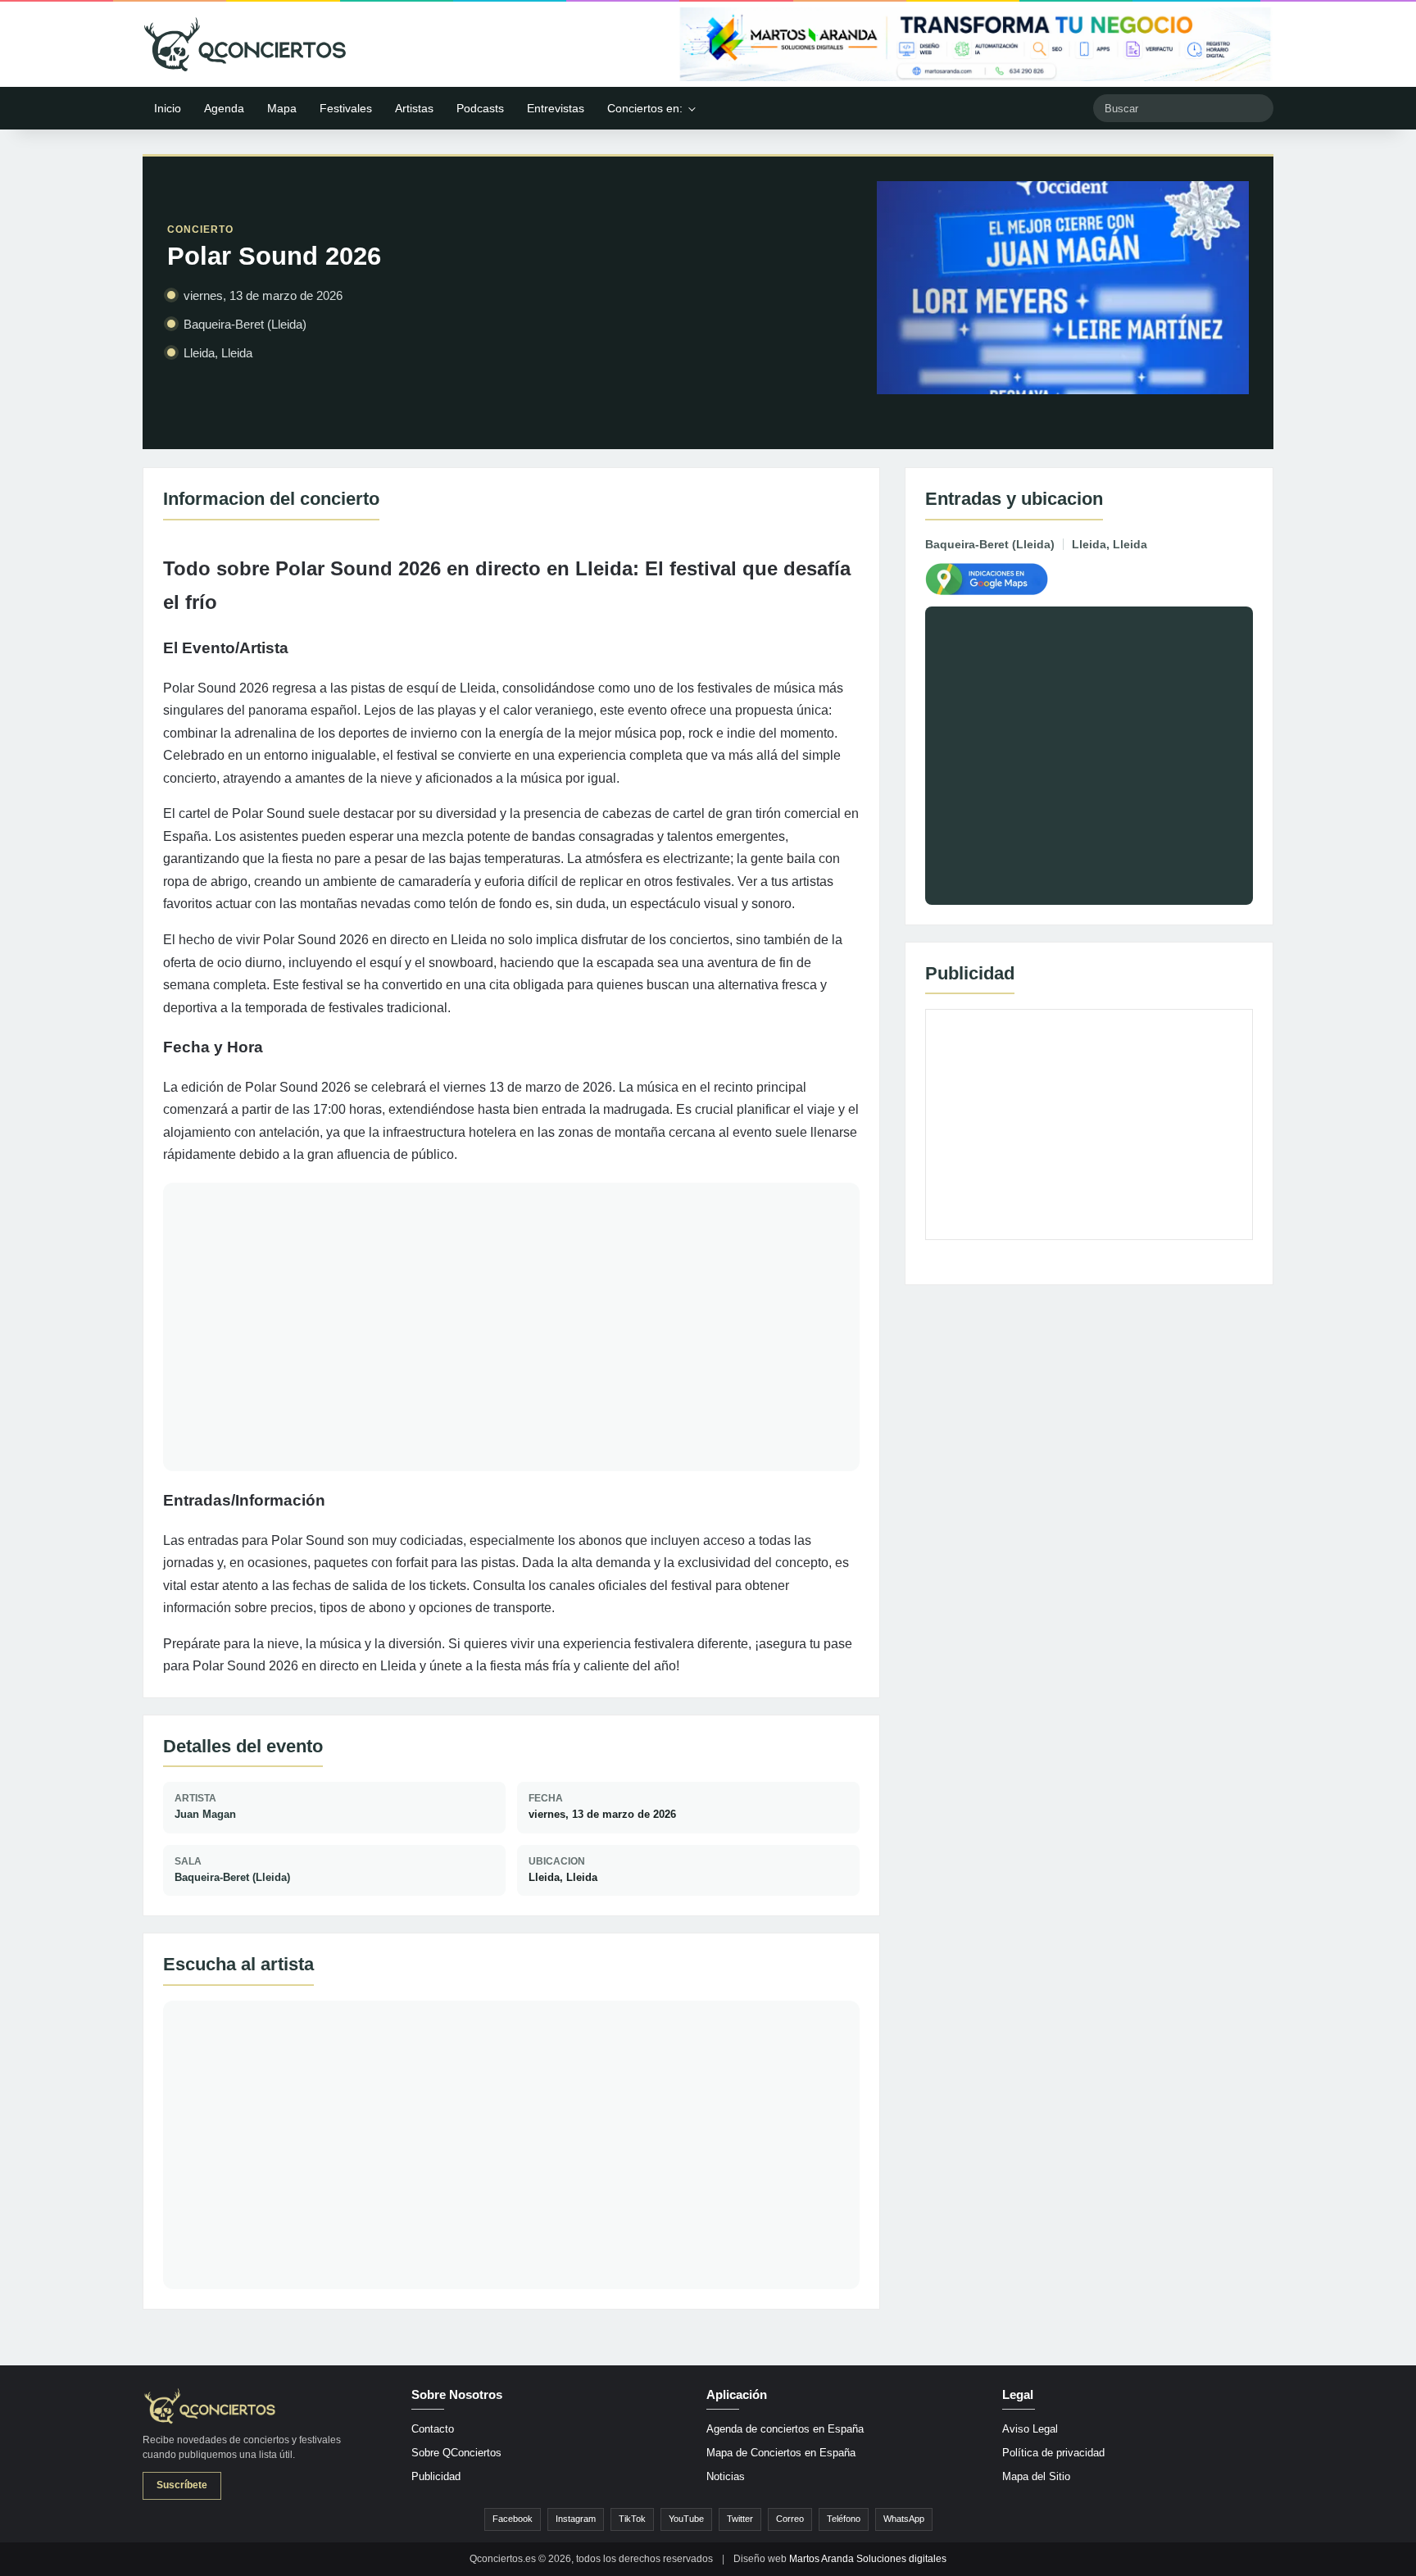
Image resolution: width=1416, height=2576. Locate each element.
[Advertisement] (1089, 1124)
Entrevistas (556, 108)
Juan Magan (205, 1814)
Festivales (346, 108)
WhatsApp (904, 2519)
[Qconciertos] (245, 44)
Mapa (282, 108)
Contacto (433, 2429)
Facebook (513, 2519)
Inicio (168, 108)
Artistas (414, 108)
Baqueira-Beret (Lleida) (232, 1877)
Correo (790, 2519)
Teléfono (844, 2519)
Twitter (740, 2519)
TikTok (632, 2519)
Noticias (726, 2476)
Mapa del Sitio (1036, 2476)
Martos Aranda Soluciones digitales (868, 2559)
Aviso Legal (1030, 2429)
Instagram (576, 2519)
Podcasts (480, 108)
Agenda (224, 108)
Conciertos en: (645, 108)
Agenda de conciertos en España (785, 2429)
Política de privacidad (1053, 2453)
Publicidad (436, 2476)
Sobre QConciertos (456, 2453)
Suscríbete (182, 2485)
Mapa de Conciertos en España (781, 2453)
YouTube (686, 2519)
